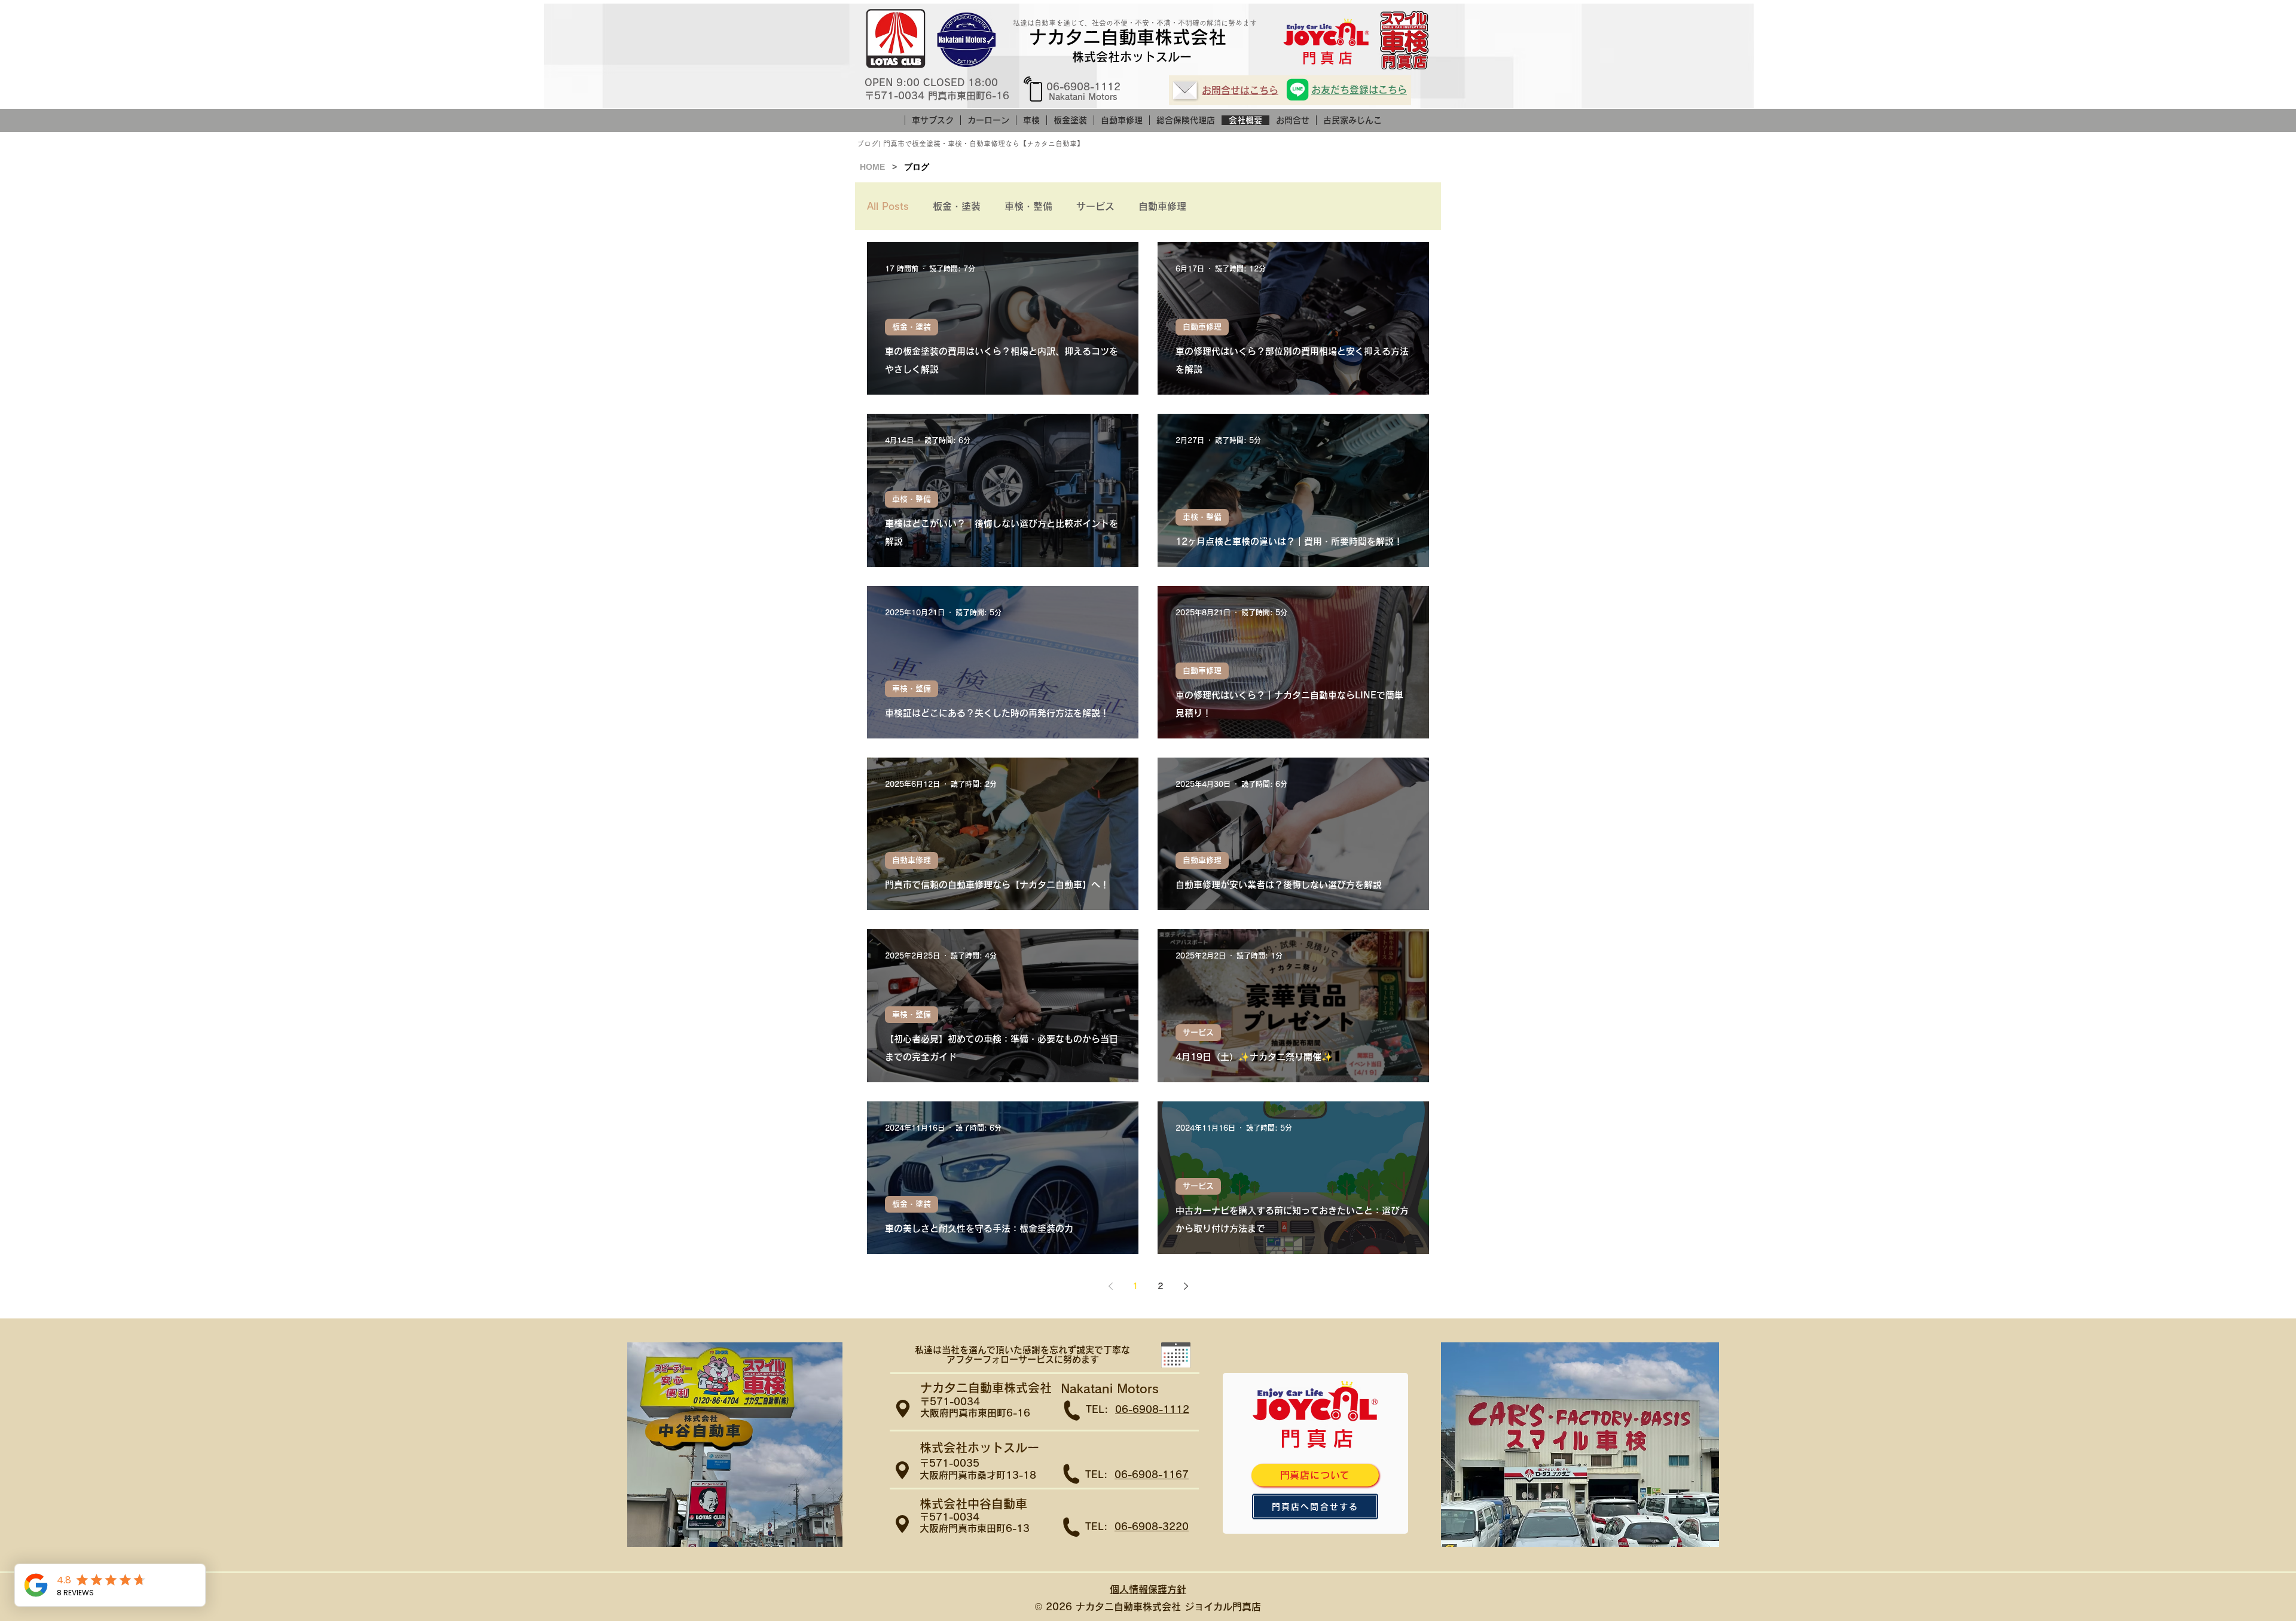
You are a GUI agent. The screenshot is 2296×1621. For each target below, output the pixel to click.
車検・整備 (1028, 206)
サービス (1095, 206)
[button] (1176, 1355)
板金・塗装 (957, 206)
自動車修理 (1162, 206)
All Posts (888, 206)
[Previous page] (1110, 1286)
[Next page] (1186, 1286)
